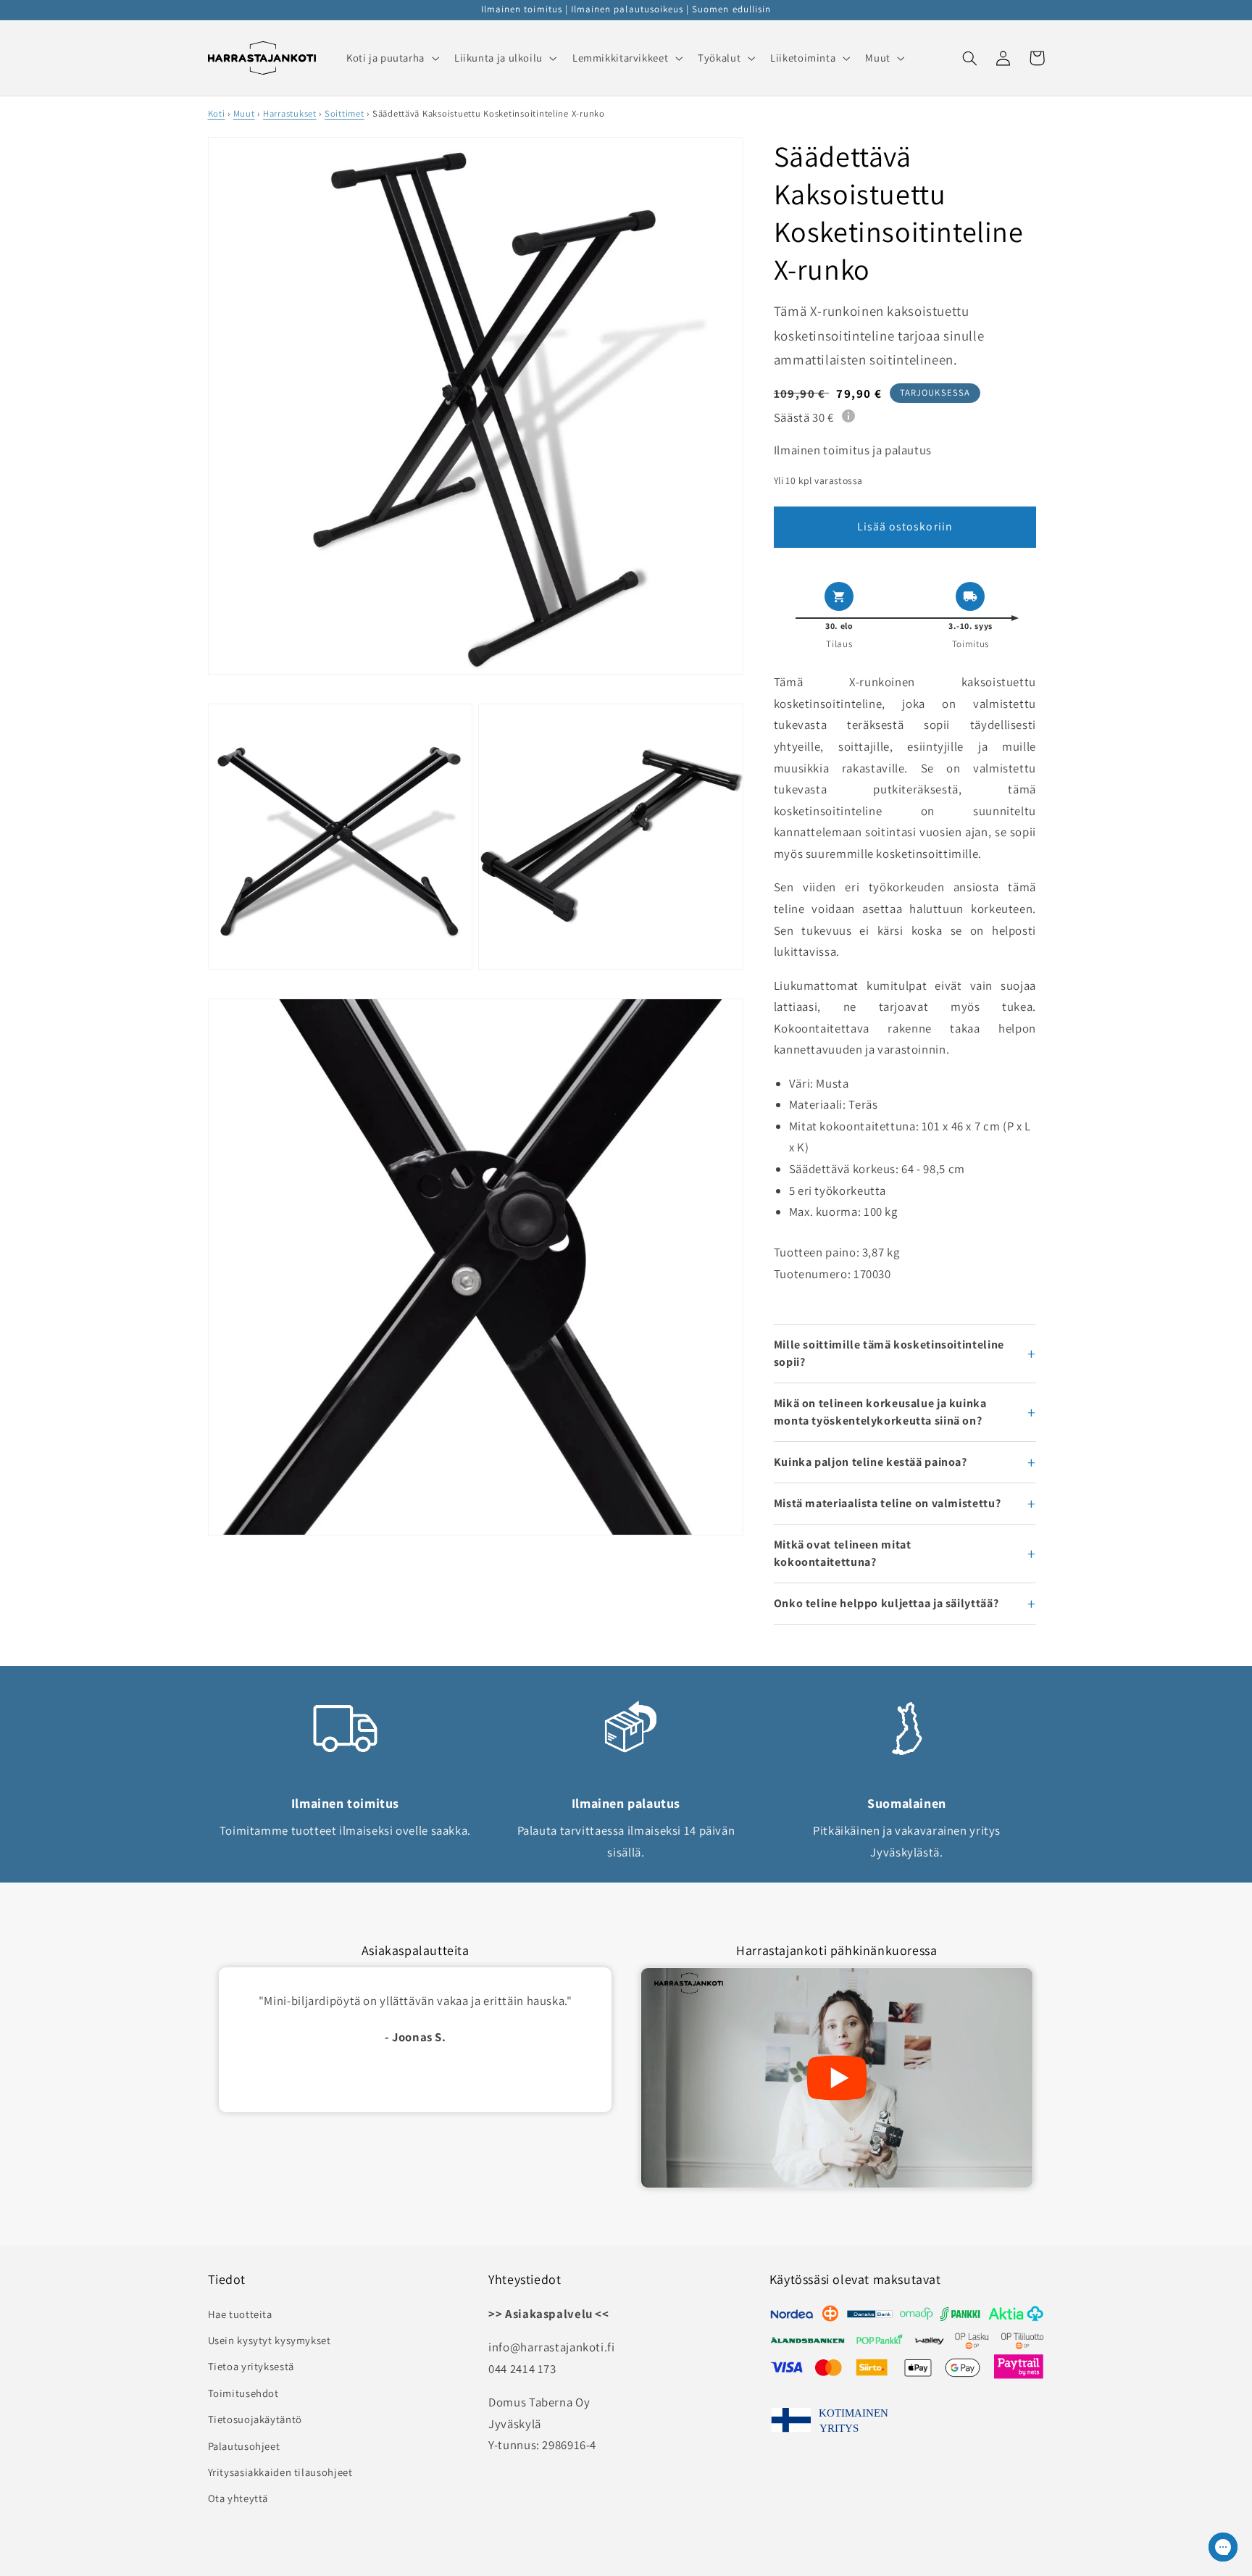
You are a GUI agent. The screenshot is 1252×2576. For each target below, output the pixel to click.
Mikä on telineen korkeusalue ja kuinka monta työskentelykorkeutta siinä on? (880, 1412)
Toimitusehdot (243, 2393)
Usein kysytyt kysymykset (270, 2340)
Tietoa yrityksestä (251, 2366)
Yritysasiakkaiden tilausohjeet (280, 2472)
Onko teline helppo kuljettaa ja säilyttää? (886, 1603)
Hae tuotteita (240, 2314)
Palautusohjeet (244, 2446)
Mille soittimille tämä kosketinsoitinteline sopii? (889, 1353)
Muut (244, 113)
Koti (217, 113)
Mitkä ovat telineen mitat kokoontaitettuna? (843, 1553)
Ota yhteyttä (238, 2498)
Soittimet (345, 113)
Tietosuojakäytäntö (255, 2419)
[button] (391, 58)
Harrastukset (290, 113)
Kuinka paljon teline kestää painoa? (871, 1462)
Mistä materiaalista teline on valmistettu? (887, 1503)
